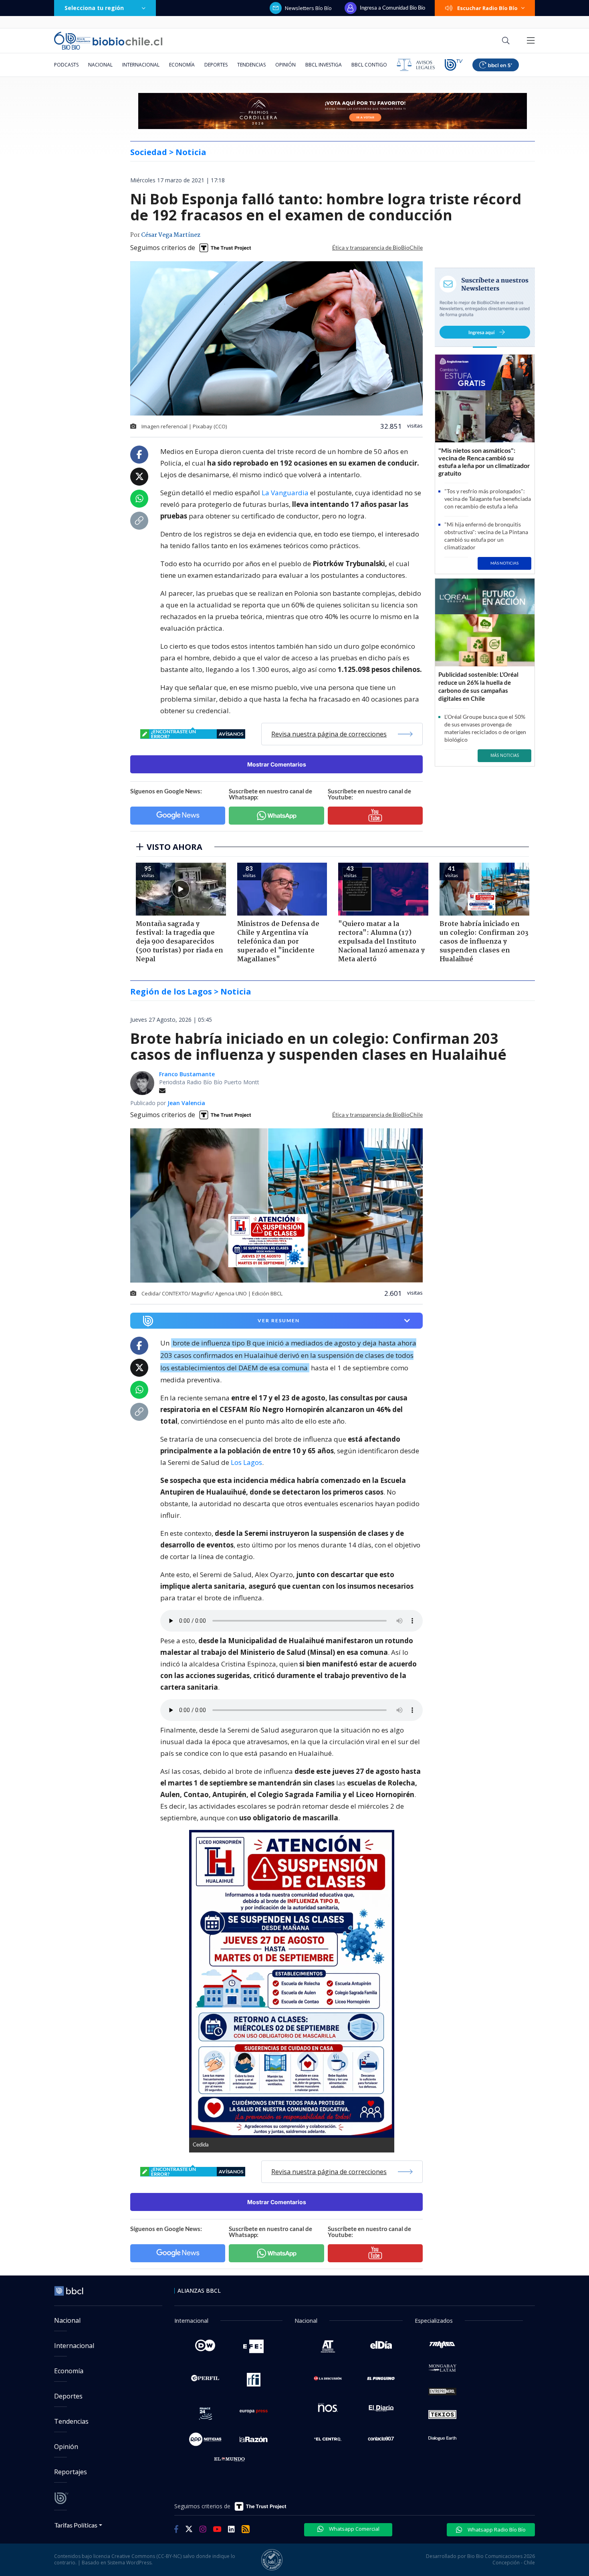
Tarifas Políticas (76, 2525)
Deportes (216, 65)
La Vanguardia (285, 493)
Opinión (285, 65)
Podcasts (66, 65)
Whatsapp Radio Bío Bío (496, 2530)
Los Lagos (246, 1462)
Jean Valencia (186, 1103)
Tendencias (251, 65)
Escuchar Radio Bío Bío (487, 8)
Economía (182, 65)
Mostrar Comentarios (277, 764)
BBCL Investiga (324, 65)
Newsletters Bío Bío (308, 8)
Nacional (100, 65)
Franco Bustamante (187, 1074)
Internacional (141, 65)
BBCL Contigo (369, 65)
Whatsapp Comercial (354, 2529)
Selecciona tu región (94, 8)
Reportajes (71, 2472)
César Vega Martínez (171, 235)
